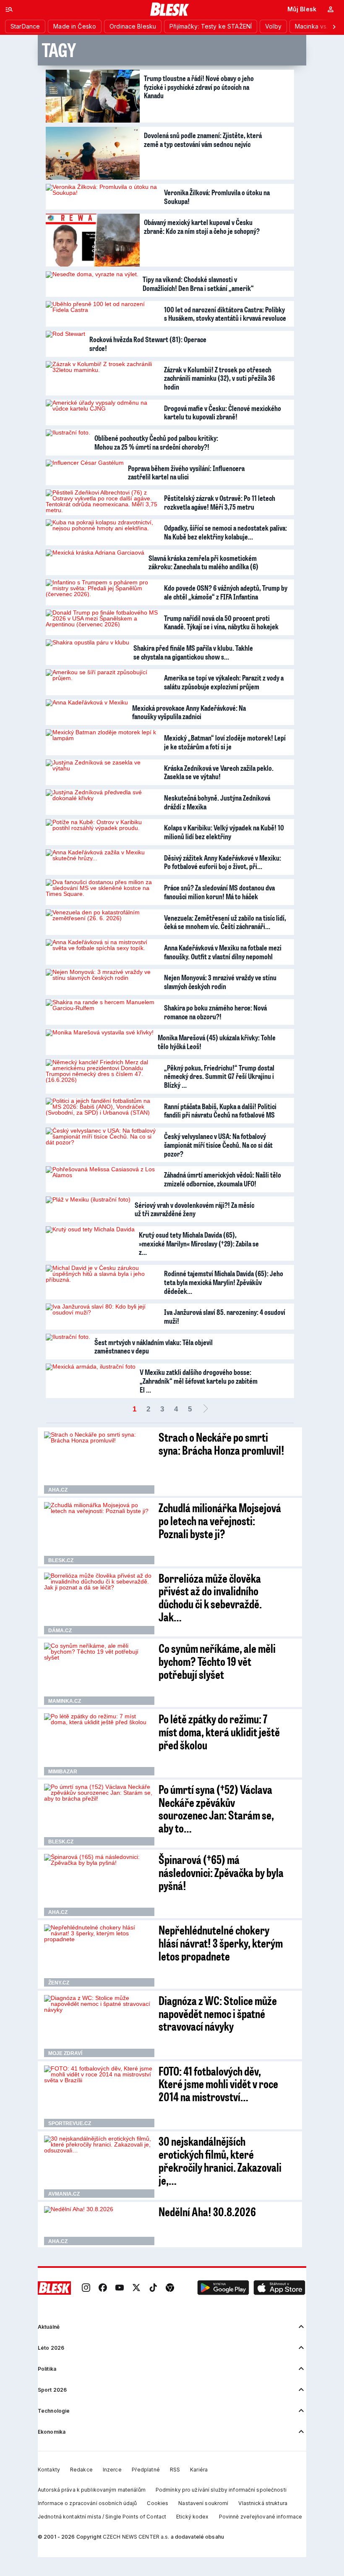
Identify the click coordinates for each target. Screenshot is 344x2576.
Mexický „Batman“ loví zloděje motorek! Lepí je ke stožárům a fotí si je (225, 742)
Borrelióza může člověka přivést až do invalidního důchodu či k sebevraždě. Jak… (210, 1597)
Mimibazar (63, 1772)
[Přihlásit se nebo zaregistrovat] (331, 9)
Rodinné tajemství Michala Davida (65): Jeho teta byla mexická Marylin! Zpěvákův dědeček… (224, 1282)
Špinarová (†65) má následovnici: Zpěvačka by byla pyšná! (221, 1872)
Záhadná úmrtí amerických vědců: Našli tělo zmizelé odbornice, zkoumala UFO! (223, 1179)
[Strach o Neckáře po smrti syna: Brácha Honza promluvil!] (99, 1463)
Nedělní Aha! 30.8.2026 (207, 2211)
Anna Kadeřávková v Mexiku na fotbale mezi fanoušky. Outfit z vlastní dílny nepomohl (223, 952)
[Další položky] (334, 26)
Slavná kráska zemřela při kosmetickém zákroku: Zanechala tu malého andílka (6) (203, 562)
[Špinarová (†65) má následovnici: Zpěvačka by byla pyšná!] (99, 1885)
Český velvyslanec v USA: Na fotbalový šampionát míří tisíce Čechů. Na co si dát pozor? (218, 1145)
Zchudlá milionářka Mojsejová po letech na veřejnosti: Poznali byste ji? (220, 1520)
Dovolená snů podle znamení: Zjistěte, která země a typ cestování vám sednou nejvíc (203, 140)
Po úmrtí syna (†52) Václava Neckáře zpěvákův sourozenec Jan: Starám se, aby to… (216, 1808)
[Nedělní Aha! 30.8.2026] (99, 2226)
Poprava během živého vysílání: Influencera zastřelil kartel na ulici (186, 473)
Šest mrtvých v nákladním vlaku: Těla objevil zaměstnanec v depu (154, 1347)
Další (206, 1409)
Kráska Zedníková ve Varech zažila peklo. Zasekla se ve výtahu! (219, 772)
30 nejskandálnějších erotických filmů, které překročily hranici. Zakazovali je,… (220, 2160)
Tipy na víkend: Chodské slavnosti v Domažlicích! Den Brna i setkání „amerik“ (198, 284)
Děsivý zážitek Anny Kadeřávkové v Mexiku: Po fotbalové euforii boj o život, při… (223, 862)
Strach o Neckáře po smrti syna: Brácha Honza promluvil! (222, 1443)
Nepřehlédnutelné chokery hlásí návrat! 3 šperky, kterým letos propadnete (221, 1943)
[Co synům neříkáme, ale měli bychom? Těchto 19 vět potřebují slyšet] (99, 1674)
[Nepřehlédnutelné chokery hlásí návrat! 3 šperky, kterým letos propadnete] (99, 1956)
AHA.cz (58, 1490)
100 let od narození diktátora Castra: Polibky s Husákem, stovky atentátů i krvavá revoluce (225, 314)
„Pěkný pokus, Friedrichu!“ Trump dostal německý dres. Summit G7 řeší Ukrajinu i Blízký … (219, 1076)
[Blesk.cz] (170, 9)
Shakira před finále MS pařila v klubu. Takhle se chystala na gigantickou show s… (193, 652)
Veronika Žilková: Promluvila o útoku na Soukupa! (217, 197)
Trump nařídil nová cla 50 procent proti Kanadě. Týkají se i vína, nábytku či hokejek (221, 622)
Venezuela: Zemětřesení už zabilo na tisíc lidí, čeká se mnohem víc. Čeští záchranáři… (225, 922)
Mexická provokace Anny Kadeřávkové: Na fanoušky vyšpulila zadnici (189, 712)
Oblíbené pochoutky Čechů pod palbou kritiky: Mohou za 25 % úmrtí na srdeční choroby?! (156, 442)
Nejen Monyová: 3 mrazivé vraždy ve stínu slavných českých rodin (220, 982)
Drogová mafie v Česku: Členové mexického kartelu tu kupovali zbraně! (223, 412)
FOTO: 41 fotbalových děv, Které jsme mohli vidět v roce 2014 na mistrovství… (218, 2084)
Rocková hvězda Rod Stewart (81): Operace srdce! (148, 344)
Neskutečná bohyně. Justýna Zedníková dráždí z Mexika (217, 802)
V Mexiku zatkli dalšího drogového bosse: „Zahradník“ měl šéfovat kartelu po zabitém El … (199, 1381)
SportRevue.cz (70, 2123)
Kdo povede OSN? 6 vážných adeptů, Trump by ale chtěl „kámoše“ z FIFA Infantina (226, 592)
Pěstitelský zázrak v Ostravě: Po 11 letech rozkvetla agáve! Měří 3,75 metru (220, 502)
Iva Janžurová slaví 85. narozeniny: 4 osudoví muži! (225, 1316)
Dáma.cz (60, 1631)
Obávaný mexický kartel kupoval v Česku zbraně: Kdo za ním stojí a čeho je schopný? (202, 226)
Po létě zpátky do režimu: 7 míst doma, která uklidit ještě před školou (219, 1732)
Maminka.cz (65, 1701)
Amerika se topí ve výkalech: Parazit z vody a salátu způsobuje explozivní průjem (224, 682)
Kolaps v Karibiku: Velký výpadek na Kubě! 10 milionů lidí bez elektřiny (224, 832)
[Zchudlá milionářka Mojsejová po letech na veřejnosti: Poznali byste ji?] (99, 1533)
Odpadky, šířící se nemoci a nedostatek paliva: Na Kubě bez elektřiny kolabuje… (225, 532)
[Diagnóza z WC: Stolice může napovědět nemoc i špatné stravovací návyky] (99, 2026)
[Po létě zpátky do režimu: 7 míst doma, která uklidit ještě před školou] (99, 1744)
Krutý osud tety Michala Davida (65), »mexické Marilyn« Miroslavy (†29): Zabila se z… (199, 1243)
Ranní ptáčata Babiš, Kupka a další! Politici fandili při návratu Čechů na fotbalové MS (220, 1111)
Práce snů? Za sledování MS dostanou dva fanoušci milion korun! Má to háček (219, 892)
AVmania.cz (64, 2194)
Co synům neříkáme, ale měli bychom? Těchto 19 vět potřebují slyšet (217, 1661)
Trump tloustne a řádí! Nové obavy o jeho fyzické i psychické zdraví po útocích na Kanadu (199, 87)
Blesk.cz (61, 1560)
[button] (223, 2288)
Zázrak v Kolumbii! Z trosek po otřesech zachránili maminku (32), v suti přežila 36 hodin (219, 378)
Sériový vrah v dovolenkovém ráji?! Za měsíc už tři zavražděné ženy (194, 1209)
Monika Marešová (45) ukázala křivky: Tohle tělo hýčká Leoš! (217, 1042)
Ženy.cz (59, 1983)
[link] (86, 2288)
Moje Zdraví (65, 2053)
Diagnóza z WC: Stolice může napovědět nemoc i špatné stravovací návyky (218, 2013)
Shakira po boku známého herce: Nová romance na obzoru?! (215, 1012)
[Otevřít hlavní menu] (9, 9)
